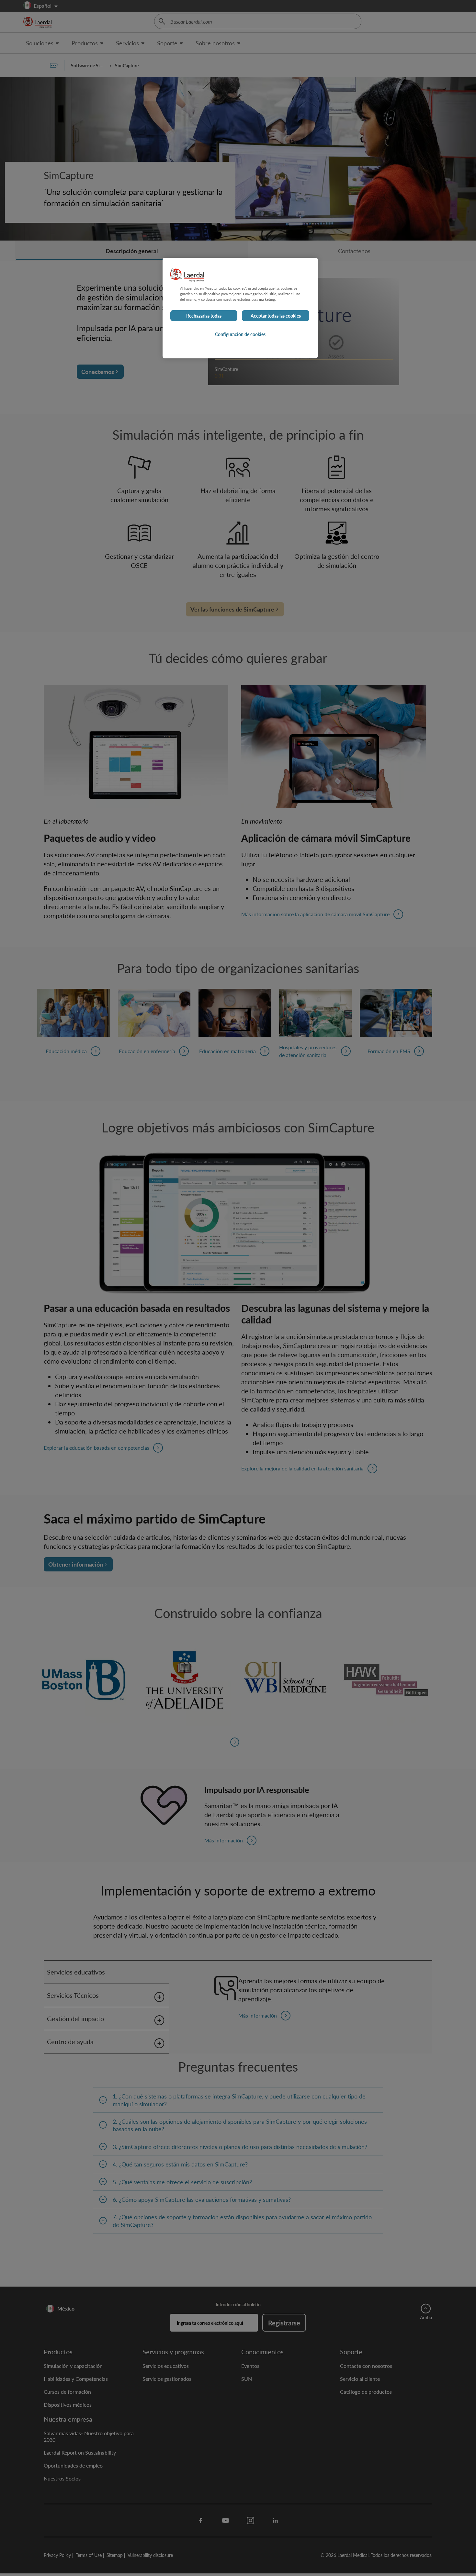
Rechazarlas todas (204, 316)
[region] (240, 308)
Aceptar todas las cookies (276, 316)
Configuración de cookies (240, 334)
